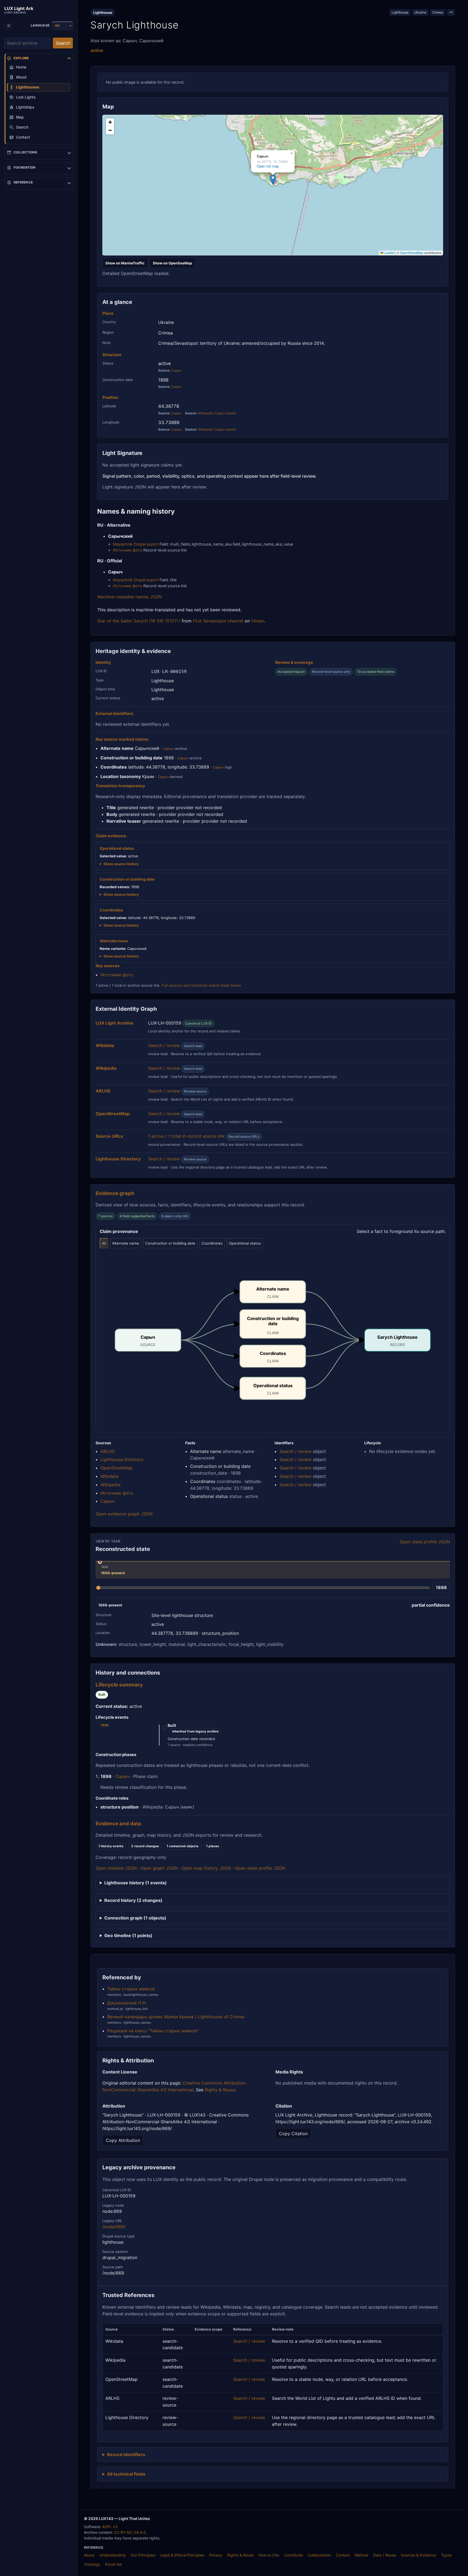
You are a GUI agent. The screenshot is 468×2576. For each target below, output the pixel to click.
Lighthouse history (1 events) (136, 1883)
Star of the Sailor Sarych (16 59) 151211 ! (139, 621)
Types (446, 2555)
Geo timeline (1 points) (128, 1935)
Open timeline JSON (116, 1868)
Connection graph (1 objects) (135, 1918)
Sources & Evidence (418, 2555)
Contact (343, 2555)
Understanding (113, 2555)
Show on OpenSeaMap (172, 263)
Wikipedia (110, 1485)
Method (362, 2555)
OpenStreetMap (412, 253)
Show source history (121, 864)
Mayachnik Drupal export (136, 544)
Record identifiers (126, 2454)
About (89, 2555)
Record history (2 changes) (133, 1900)
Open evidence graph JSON (124, 1514)
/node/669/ (114, 2227)
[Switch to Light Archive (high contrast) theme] (9, 26)
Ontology (92, 2564)
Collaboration (319, 2555)
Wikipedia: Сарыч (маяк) (217, 413)
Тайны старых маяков (131, 1989)
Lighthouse (400, 12)
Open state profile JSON (425, 1542)
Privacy (216, 2555)
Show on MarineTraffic (125, 263)
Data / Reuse (385, 2555)
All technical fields (126, 2474)
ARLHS (108, 1451)
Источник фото (128, 550)
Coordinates (212, 1243)
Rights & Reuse (220, 2090)
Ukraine (420, 12)
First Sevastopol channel (218, 621)
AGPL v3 (110, 2527)
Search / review (164, 1045)
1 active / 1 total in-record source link (186, 1136)
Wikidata (109, 1476)
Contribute (293, 2555)
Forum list (113, 2564)
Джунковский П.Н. (127, 2003)
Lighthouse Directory (122, 1459)
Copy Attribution (123, 2140)
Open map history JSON (206, 1868)
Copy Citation (293, 2134)
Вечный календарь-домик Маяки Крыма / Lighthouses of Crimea (176, 2017)
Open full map (268, 166)
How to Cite (269, 2555)
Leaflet (389, 253)
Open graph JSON (159, 1868)
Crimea (438, 12)
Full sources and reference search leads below (201, 985)
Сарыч (176, 370)
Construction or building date (170, 1243)
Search (63, 43)
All (104, 1243)
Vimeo (258, 621)
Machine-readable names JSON (129, 597)
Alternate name (126, 1243)
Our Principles (143, 2555)
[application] (273, 185)
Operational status (245, 1243)
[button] (273, 180)
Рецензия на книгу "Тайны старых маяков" (153, 2031)
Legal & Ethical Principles (182, 2555)
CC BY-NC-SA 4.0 (130, 2532)
